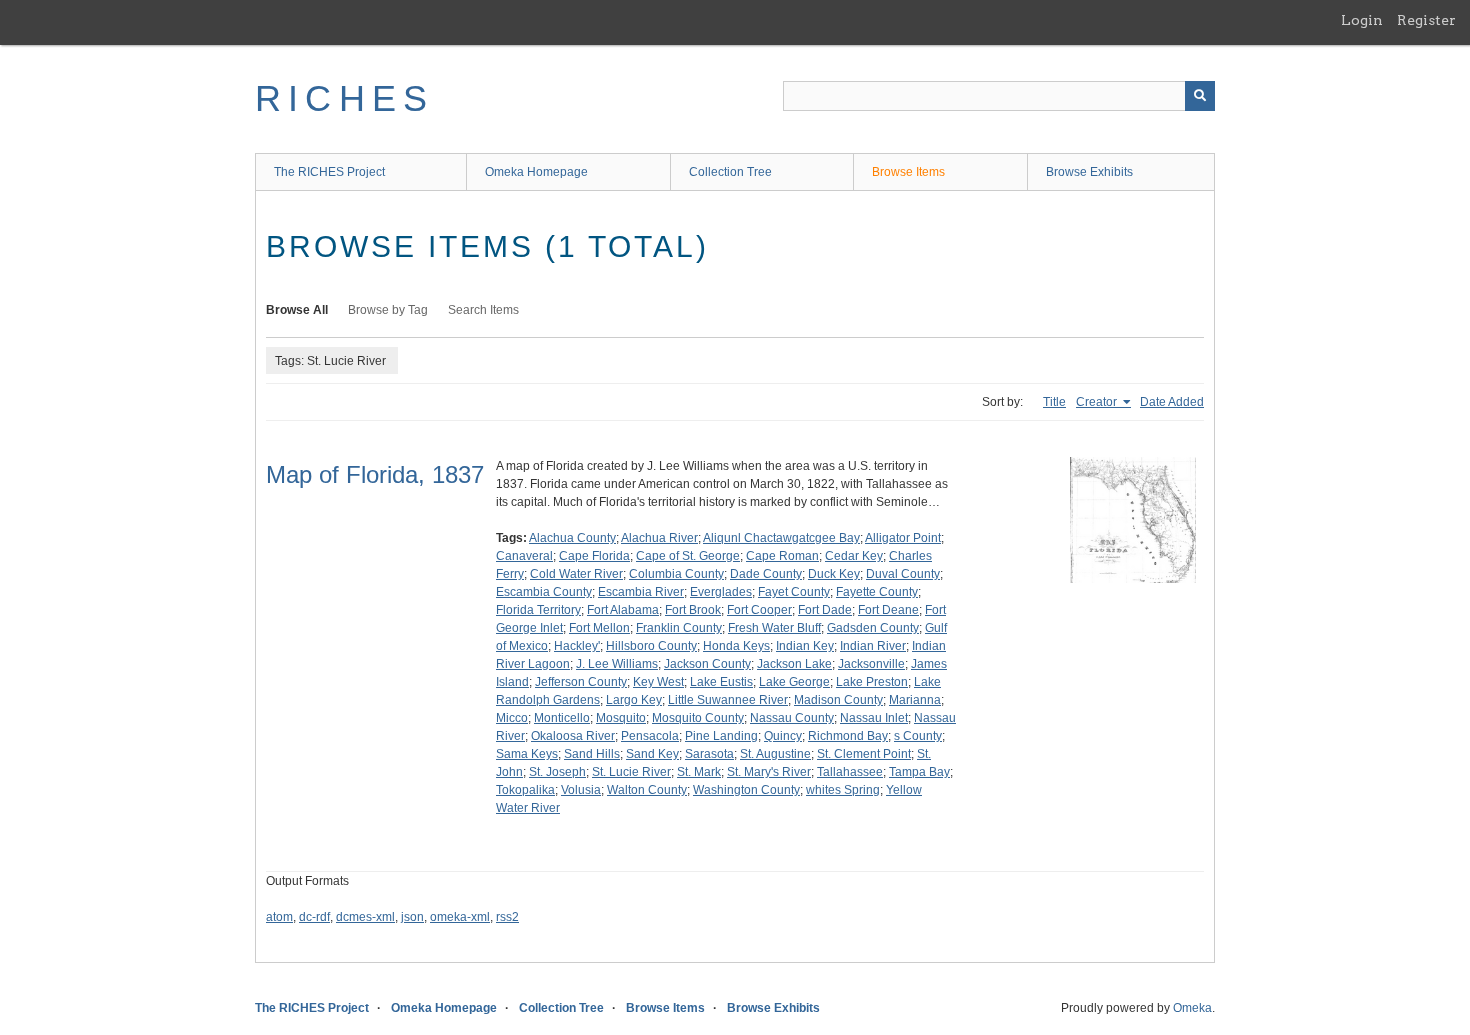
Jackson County (707, 664)
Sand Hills (592, 754)
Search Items (483, 310)
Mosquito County (698, 718)
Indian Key (805, 646)
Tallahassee (850, 772)
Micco (512, 718)
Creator (1098, 402)
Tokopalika (525, 790)
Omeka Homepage (536, 172)
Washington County (746, 790)
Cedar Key (854, 556)
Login (1362, 20)
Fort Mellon (599, 628)
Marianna (915, 700)
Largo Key (634, 700)
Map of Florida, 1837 (375, 474)
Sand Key (652, 754)
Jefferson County (581, 682)
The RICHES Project (329, 172)
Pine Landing (721, 736)
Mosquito (621, 718)
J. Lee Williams (617, 664)
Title (1054, 402)
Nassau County (792, 718)
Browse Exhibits (1089, 172)
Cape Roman (782, 556)
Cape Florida (594, 556)
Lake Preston (872, 682)
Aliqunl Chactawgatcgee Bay (781, 538)
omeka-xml (460, 917)
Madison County (838, 700)
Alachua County (572, 538)
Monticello (562, 718)
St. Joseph (557, 772)
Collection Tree (730, 172)
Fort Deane (888, 610)
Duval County (903, 574)
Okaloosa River (573, 736)
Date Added (1172, 402)
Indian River (873, 646)
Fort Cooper (759, 610)
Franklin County (679, 628)
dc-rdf (314, 917)
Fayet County (794, 592)
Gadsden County (873, 628)
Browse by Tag (388, 310)
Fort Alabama (623, 610)
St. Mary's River (769, 772)
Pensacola (650, 736)
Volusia (581, 790)
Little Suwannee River (728, 700)
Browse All (297, 310)
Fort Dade (825, 610)
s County (918, 736)
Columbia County (676, 574)
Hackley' (577, 646)
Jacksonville (871, 664)
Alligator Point (903, 538)
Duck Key (834, 574)
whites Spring (843, 790)
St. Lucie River (631, 772)
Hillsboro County (651, 646)
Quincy (783, 736)
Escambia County (544, 592)
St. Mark (699, 772)
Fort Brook (693, 610)
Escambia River (641, 592)
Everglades (721, 592)
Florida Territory (538, 610)
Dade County (766, 574)
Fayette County (877, 592)
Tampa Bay (919, 772)
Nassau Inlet (874, 718)
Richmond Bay (848, 736)
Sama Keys (527, 754)
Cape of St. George (688, 556)
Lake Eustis (721, 682)
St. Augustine (775, 754)
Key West (658, 682)
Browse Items (908, 172)
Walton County (647, 790)
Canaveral (524, 556)
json (412, 917)
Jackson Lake (794, 664)
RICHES (344, 98)
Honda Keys (736, 646)
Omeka (1192, 1008)
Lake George (794, 682)
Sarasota (709, 754)
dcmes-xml (365, 917)
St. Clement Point (864, 754)
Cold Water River (576, 574)
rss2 (507, 917)
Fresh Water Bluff (774, 628)
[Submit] (1200, 96)
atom (279, 917)
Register (1426, 20)
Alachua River (659, 538)
